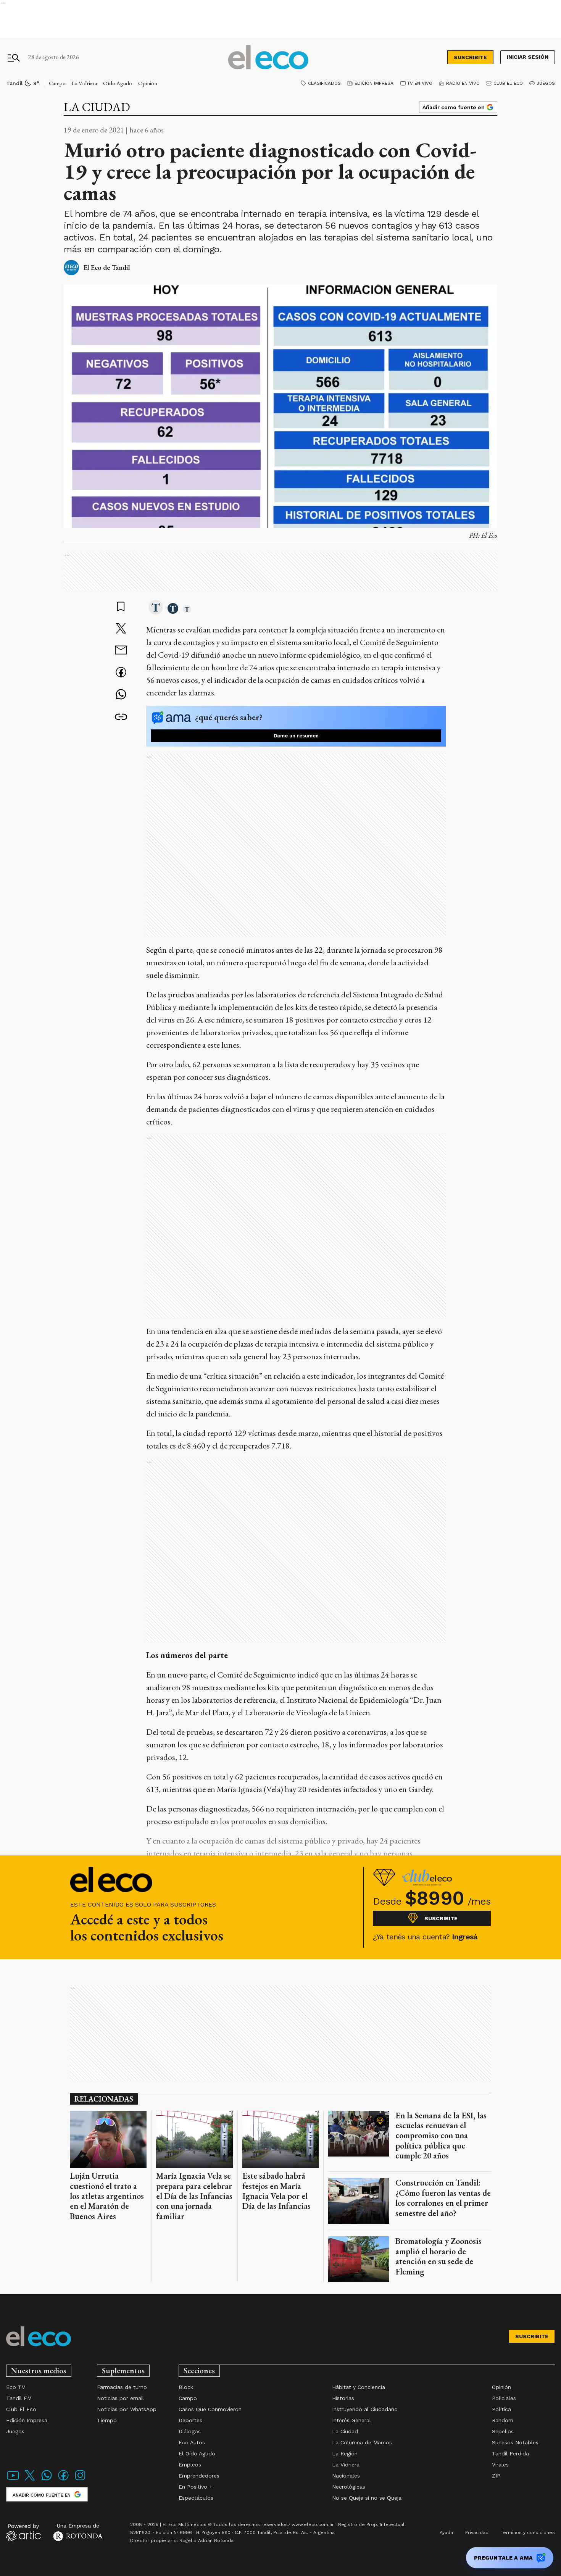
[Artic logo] (23, 2532)
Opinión (148, 83)
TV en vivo (420, 83)
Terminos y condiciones (528, 2532)
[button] (156, 608)
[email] (121, 651)
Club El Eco (508, 83)
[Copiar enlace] (121, 717)
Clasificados (324, 83)
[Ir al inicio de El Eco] (268, 57)
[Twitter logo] (30, 2480)
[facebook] (121, 673)
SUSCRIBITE (470, 57)
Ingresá (465, 1937)
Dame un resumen (296, 736)
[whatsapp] (121, 695)
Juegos (546, 83)
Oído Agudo (118, 83)
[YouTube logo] (13, 2480)
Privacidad (477, 2532)
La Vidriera (84, 83)
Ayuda (446, 2532)
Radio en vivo (463, 83)
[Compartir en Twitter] (121, 629)
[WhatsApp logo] (47, 2480)
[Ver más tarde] (121, 607)
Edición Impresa (374, 83)
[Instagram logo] (80, 2480)
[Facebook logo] (63, 2480)
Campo (57, 83)
